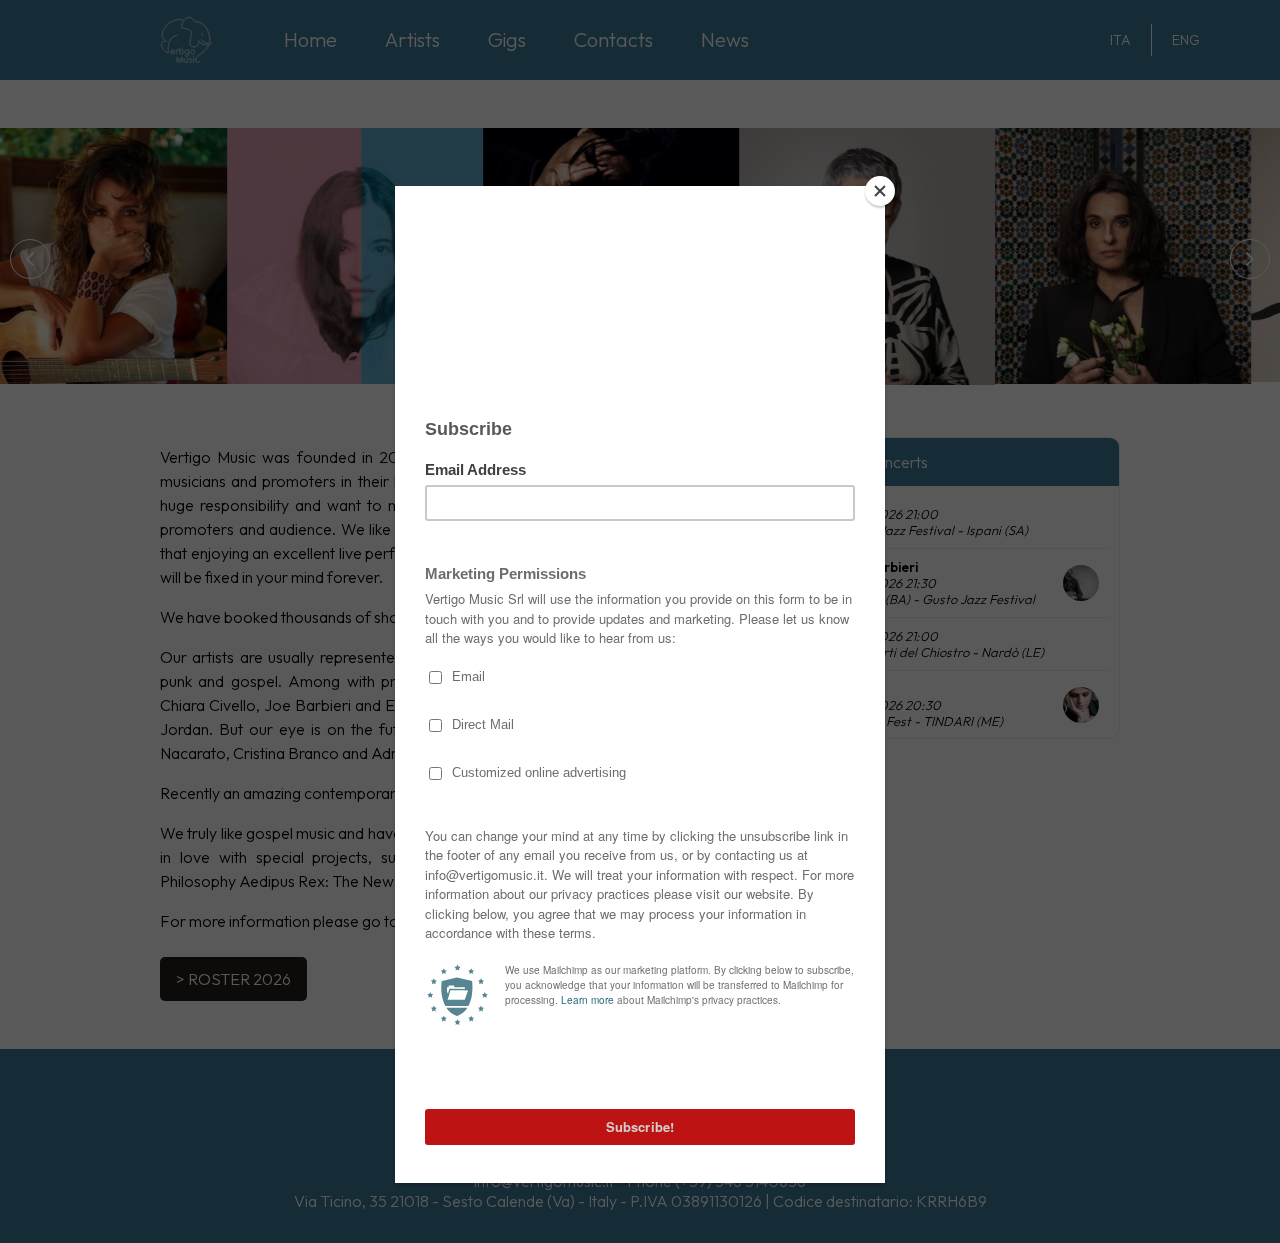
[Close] (880, 191)
